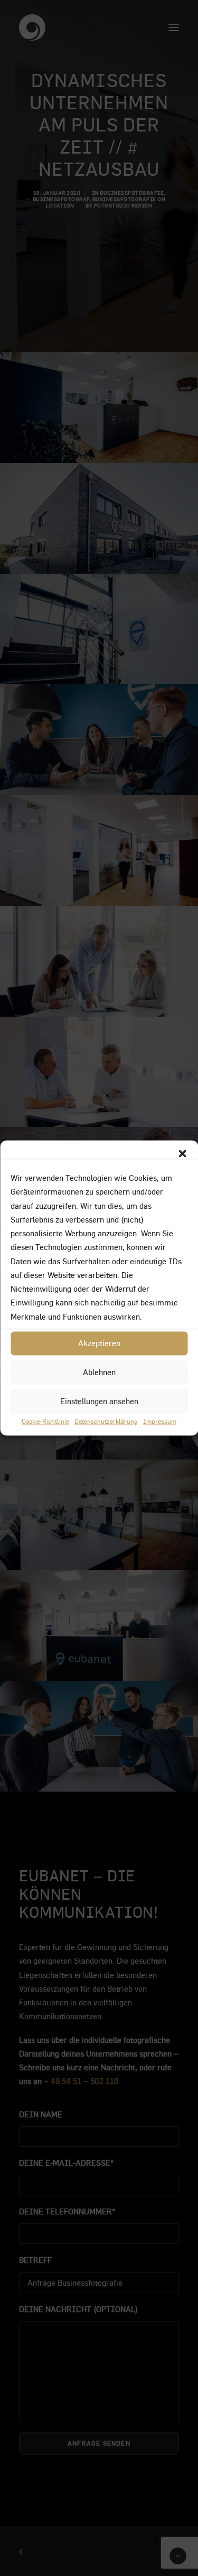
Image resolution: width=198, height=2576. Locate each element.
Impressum (160, 1421)
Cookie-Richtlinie (45, 1421)
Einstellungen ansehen (99, 1401)
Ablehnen (99, 1372)
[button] (182, 1154)
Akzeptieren (99, 1343)
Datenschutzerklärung (106, 1421)
